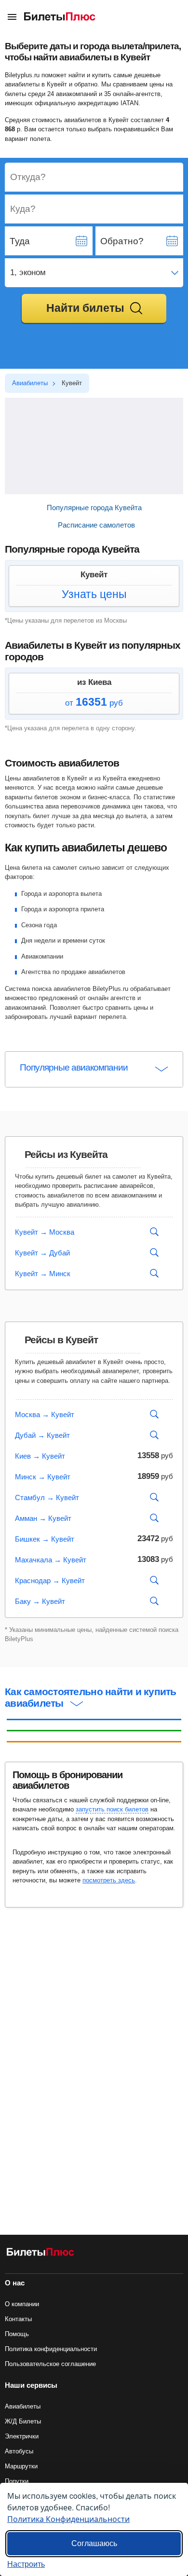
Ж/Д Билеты (23, 2421)
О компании (22, 2304)
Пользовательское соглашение (50, 2364)
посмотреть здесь (109, 1880)
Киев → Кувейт (40, 1456)
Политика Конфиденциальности (68, 2519)
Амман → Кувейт (43, 1518)
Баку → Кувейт (40, 1601)
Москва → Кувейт (45, 1414)
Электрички (22, 2436)
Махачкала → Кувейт (51, 1560)
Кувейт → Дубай (42, 1253)
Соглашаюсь (94, 2543)
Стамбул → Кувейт (47, 1497)
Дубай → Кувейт (42, 1435)
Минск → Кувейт (43, 1477)
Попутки (17, 2481)
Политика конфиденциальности (51, 2349)
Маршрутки (21, 2466)
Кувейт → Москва (45, 1232)
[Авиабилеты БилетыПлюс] (40, 2254)
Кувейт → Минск (43, 1274)
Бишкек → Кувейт (45, 1539)
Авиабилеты (23, 2406)
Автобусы (19, 2451)
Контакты (18, 2319)
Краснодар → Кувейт (50, 1580)
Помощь (17, 2334)
